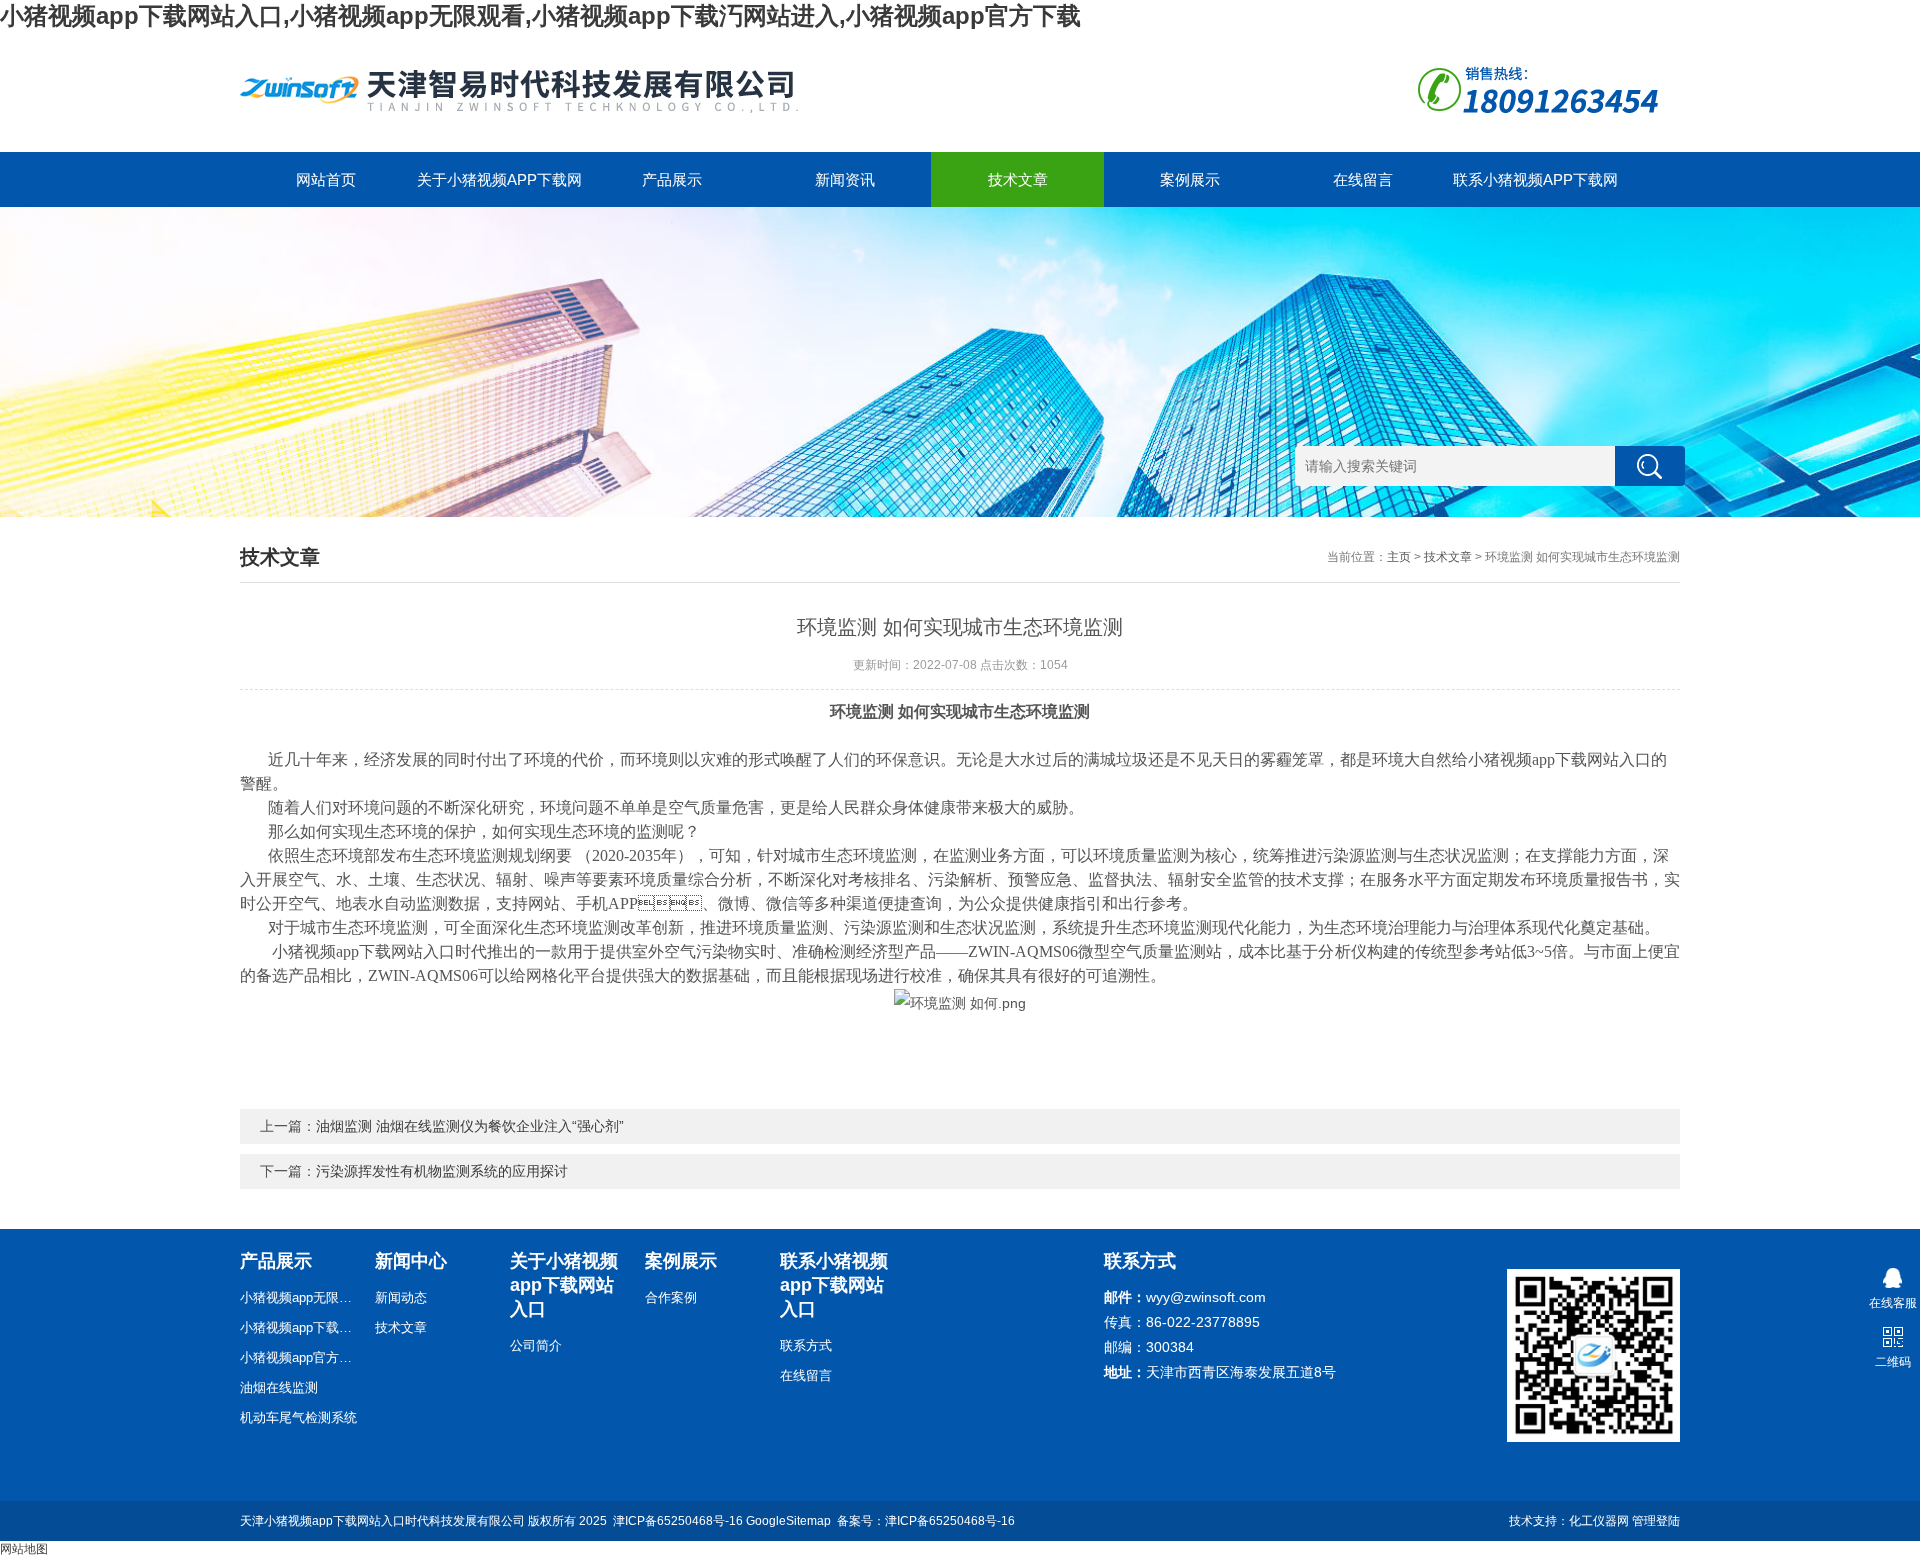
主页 (1399, 557)
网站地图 (24, 1549)
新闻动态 (401, 1297)
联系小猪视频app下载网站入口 (1535, 189)
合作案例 (671, 1297)
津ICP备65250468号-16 (678, 1521)
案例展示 (1190, 179)
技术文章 (1018, 179)
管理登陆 (1656, 1521)
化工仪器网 (1599, 1521)
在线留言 (1363, 179)
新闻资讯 (845, 179)
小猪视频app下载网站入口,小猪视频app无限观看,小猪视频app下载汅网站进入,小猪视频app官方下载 (540, 15)
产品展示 (672, 179)
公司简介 (536, 1345)
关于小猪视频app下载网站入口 (499, 189)
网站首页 (326, 179)
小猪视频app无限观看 (300, 1297)
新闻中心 (411, 1261)
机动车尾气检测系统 (298, 1417)
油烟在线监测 (279, 1387)
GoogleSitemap (788, 1521)
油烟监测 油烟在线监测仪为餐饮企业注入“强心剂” (470, 1126)
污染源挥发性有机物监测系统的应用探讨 (442, 1171)
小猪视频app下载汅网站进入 (300, 1327)
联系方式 (806, 1345)
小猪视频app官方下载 (300, 1357)
